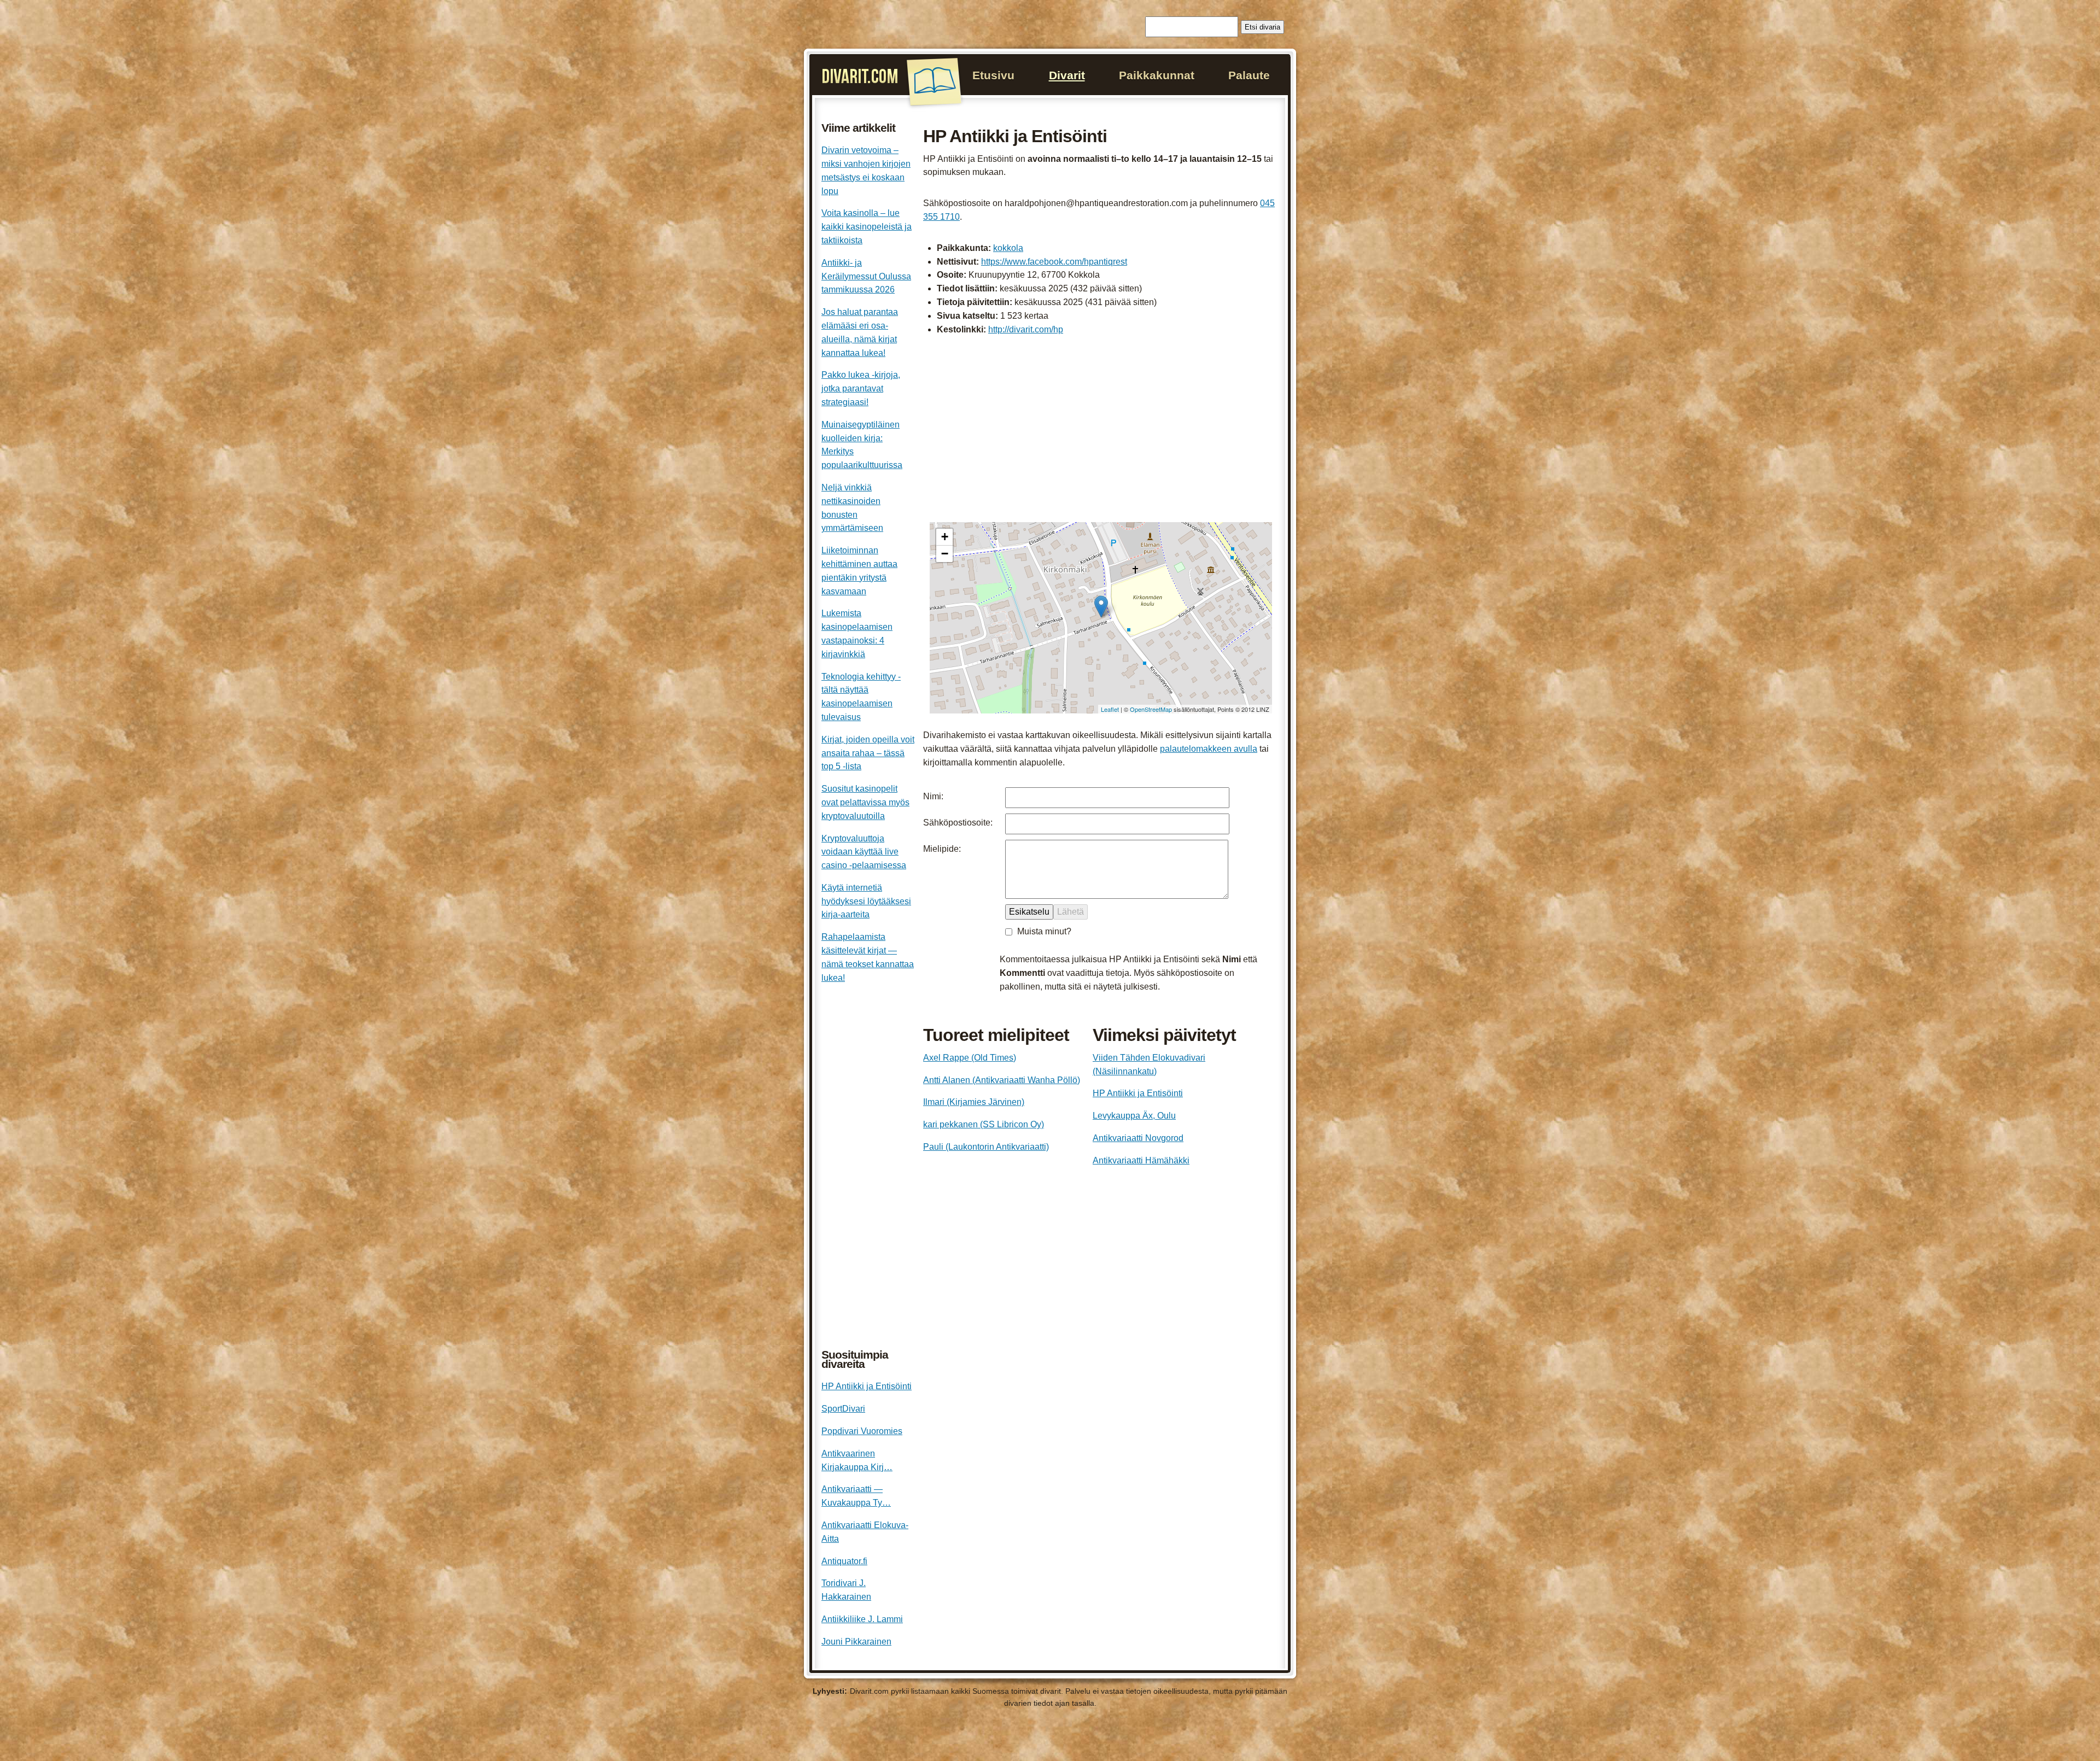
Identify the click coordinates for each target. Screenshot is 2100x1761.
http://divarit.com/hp (1026, 329)
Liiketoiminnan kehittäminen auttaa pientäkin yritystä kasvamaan (859, 571)
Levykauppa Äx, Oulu (1134, 1116)
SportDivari (843, 1409)
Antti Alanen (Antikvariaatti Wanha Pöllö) (1002, 1080)
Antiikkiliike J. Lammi (862, 1619)
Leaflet (1110, 709)
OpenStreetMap (1151, 709)
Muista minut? (1044, 931)
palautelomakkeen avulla (1209, 749)
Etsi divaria (1262, 27)
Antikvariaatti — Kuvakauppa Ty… (856, 1496)
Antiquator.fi (844, 1561)
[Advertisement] (1101, 430)
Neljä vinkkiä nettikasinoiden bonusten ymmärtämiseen (852, 508)
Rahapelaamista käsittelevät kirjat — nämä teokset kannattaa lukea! (868, 957)
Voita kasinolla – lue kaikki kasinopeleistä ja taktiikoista (867, 227)
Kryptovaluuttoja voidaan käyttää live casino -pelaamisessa (864, 852)
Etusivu (993, 75)
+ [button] (945, 537)
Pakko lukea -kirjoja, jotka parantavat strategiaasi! (861, 388)
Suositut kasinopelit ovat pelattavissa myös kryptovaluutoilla (865, 802)
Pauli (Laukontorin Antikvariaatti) (986, 1147)
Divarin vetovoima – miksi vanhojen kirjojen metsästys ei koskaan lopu (866, 170)
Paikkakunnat (1157, 75)
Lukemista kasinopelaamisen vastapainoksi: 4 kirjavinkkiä (857, 633)
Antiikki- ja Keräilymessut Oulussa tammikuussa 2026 (866, 276)
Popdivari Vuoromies (862, 1431)
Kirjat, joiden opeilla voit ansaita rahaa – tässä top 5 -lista (868, 753)
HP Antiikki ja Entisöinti (1138, 1093)
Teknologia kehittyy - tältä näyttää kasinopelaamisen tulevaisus (861, 697)
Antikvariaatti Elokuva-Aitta (865, 1532)
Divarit (1067, 75)
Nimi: (933, 796)
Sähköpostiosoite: (958, 823)
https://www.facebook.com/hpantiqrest (1054, 262)
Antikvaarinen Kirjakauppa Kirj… (857, 1460)
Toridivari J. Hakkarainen (846, 1590)
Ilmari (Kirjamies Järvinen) (974, 1102)
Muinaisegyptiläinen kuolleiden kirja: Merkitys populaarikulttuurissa (862, 445)
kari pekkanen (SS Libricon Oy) (984, 1124)
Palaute (1249, 75)
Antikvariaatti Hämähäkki (1141, 1160)
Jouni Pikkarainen (856, 1642)
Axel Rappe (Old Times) (970, 1058)
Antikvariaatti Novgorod (1138, 1138)
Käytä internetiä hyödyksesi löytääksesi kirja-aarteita (866, 901)
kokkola (1008, 248)
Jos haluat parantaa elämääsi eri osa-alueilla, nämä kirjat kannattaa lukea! (860, 332)
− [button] (945, 554)
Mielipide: (942, 849)
